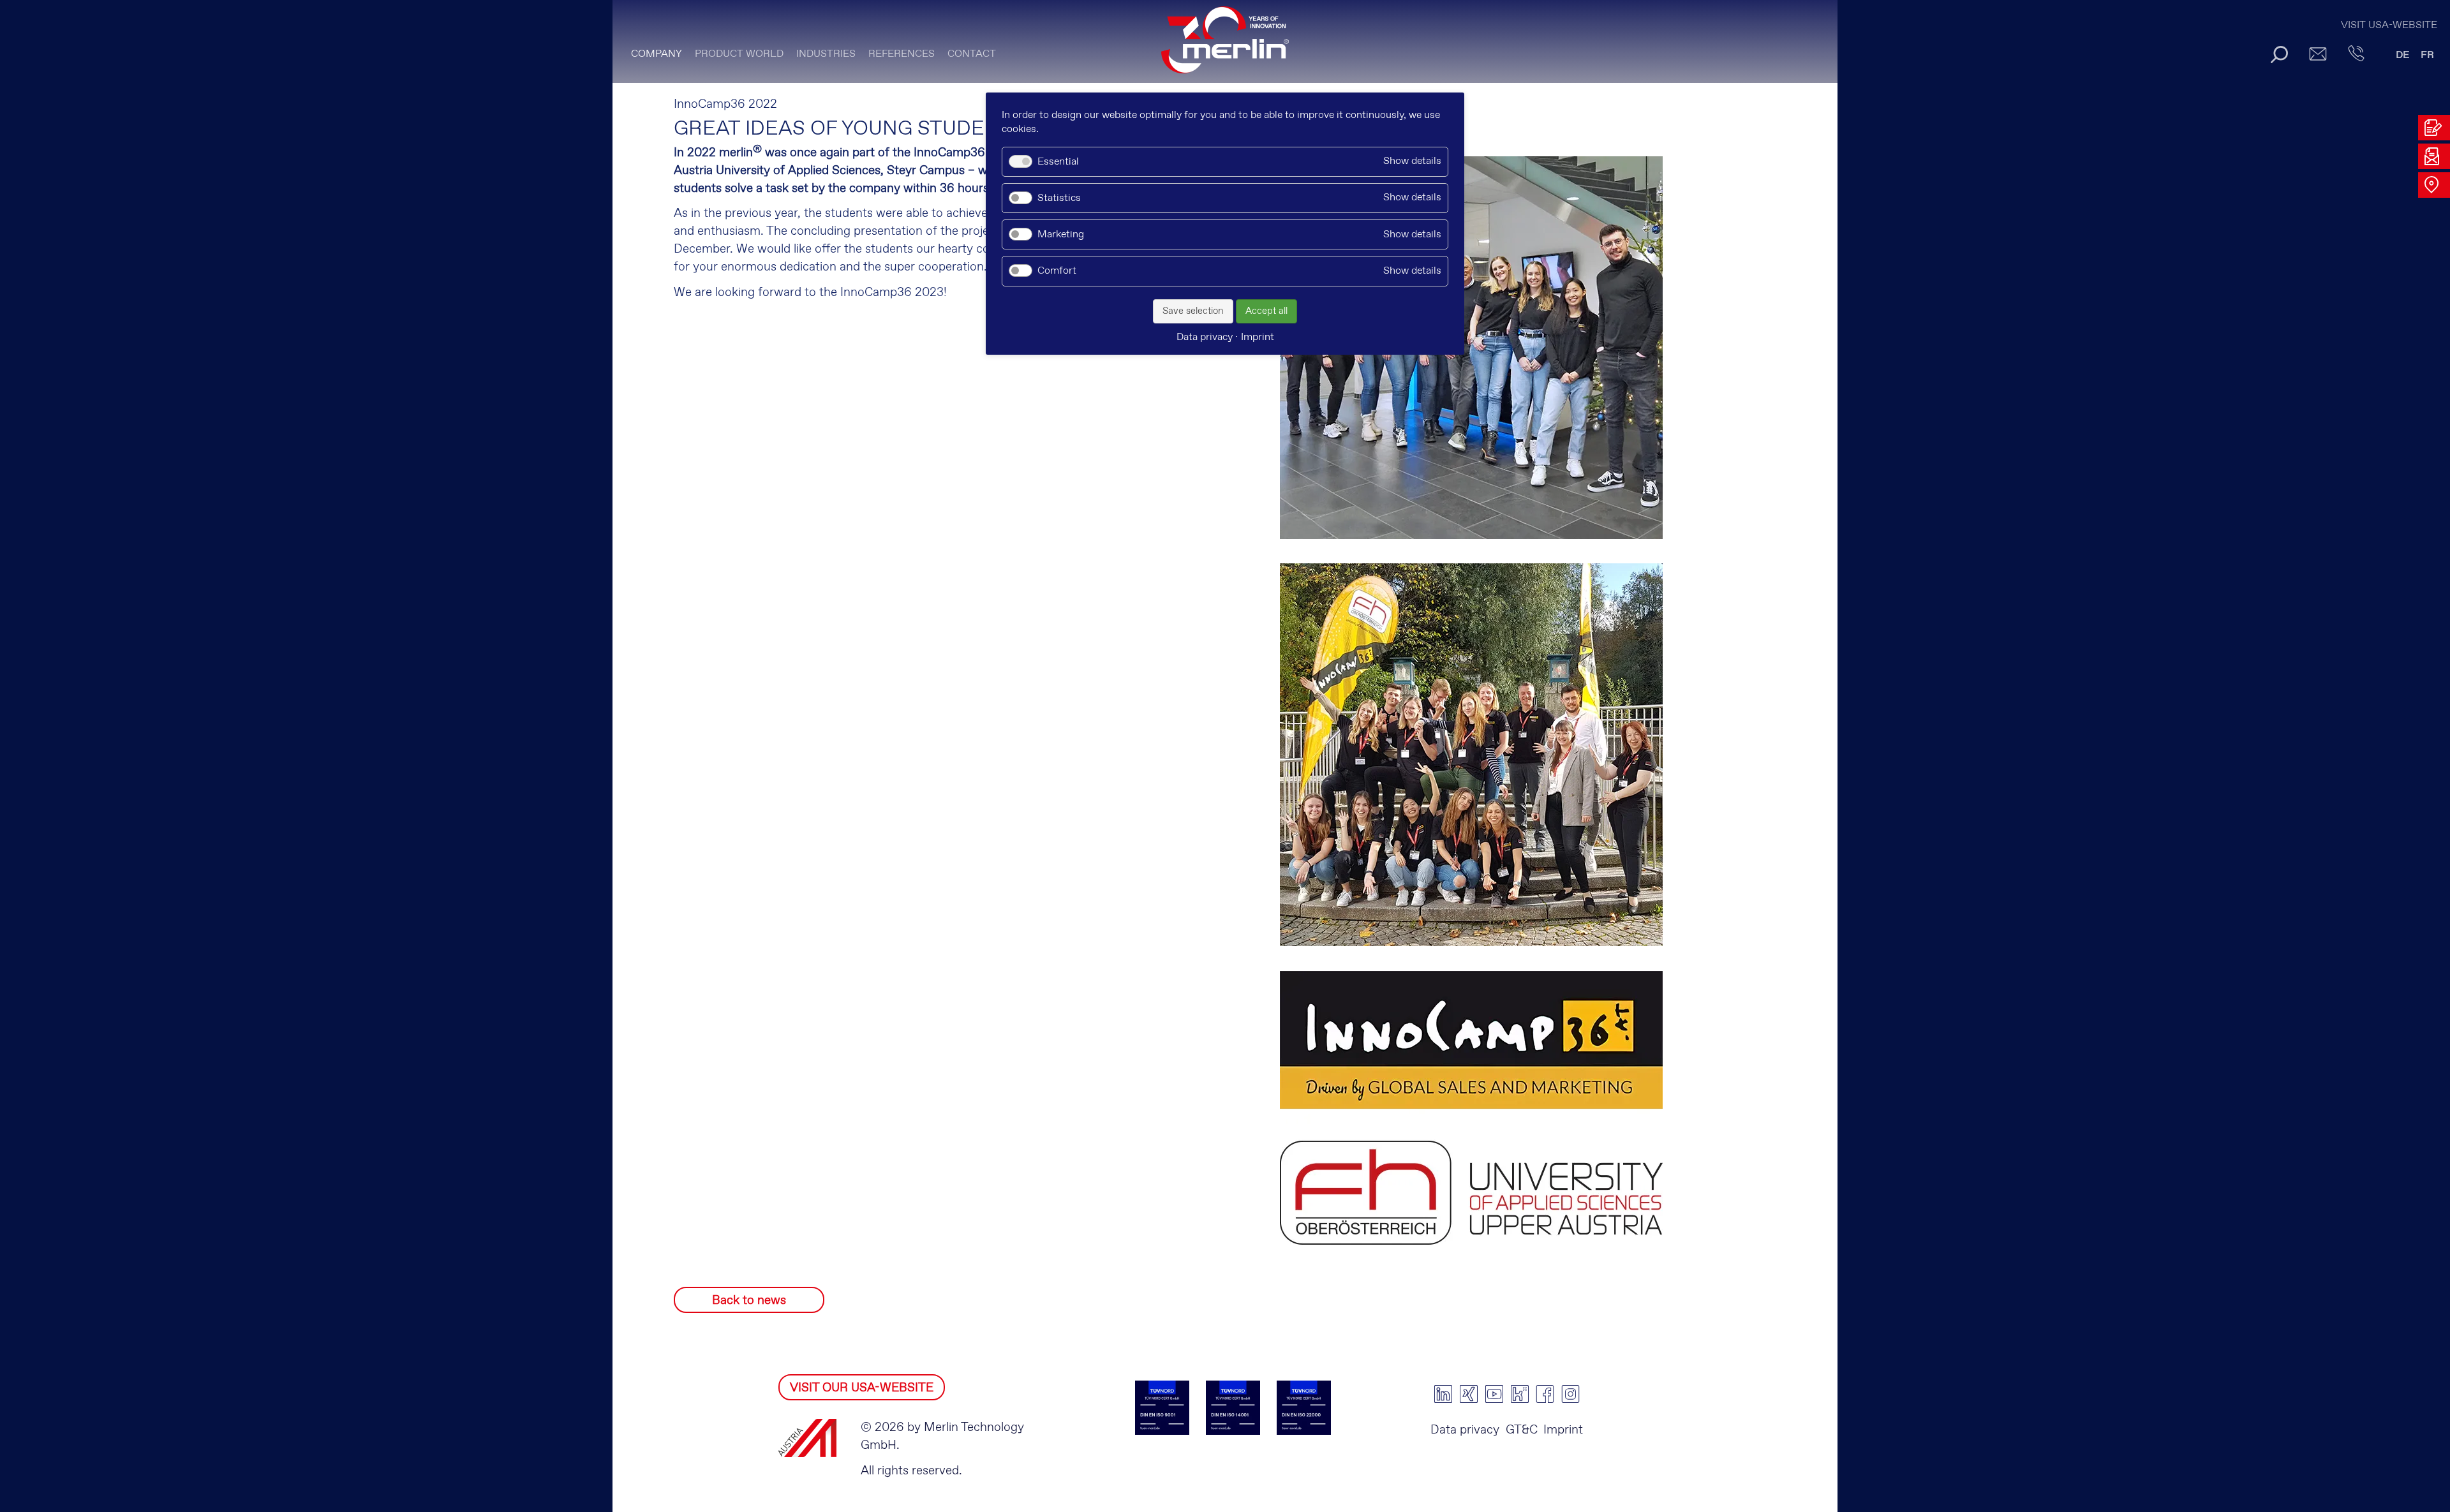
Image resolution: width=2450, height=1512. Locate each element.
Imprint (1563, 1430)
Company (657, 54)
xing (1469, 1394)
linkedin (1443, 1394)
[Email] (2318, 54)
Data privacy (1465, 1430)
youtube (1494, 1394)
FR (2427, 55)
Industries (826, 54)
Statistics (1059, 198)
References (902, 54)
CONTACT (972, 54)
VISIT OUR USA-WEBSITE (862, 1388)
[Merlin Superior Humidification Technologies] (1225, 46)
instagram (1571, 1394)
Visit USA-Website (2389, 25)
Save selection (1193, 311)
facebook (1545, 1394)
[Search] (2279, 54)
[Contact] (2356, 54)
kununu (1520, 1394)
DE (2403, 55)
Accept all (1266, 311)
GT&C (1522, 1430)
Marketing (1061, 234)
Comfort (1057, 271)
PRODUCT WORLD (739, 54)
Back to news (749, 1301)
